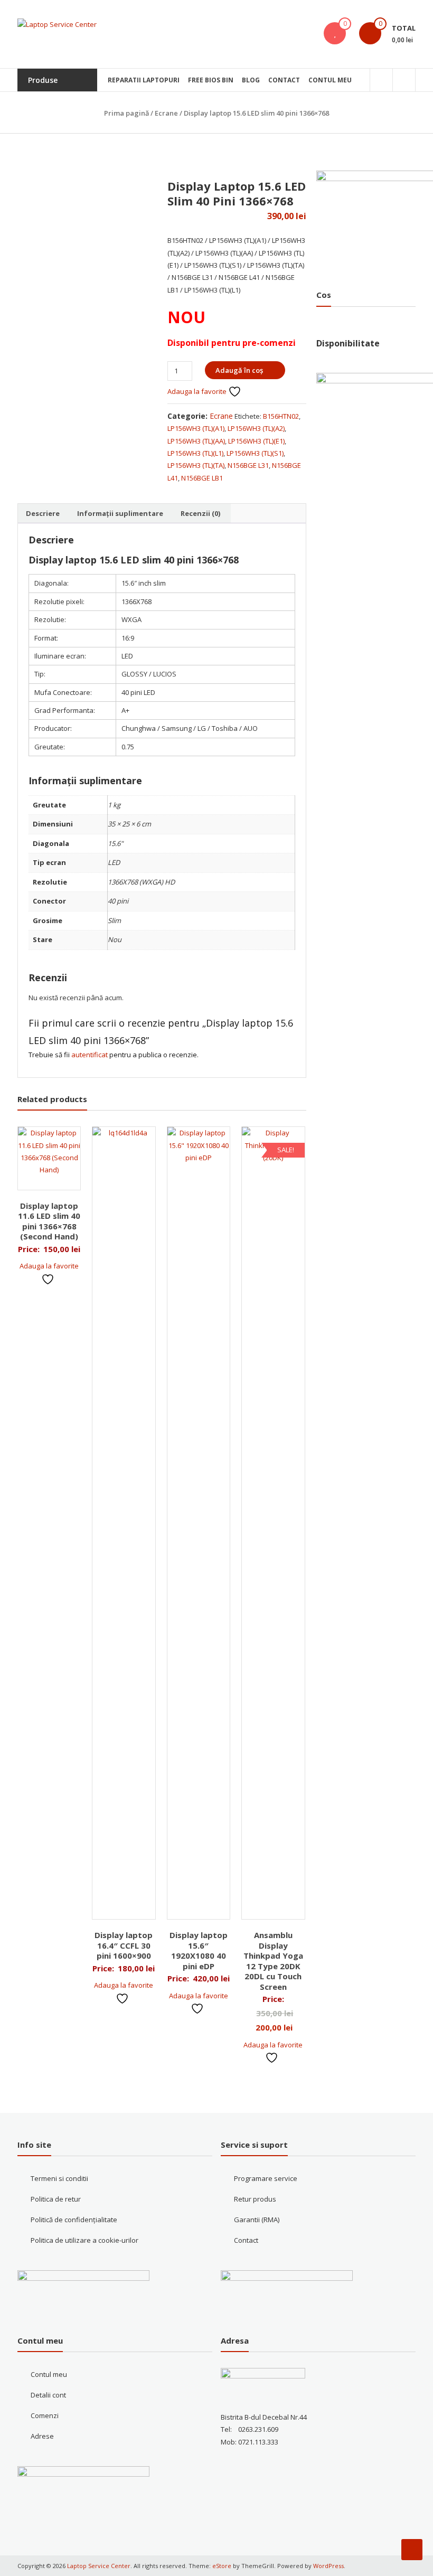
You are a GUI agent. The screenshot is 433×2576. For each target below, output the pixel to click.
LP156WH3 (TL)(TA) (196, 465)
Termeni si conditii (59, 2178)
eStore (222, 2566)
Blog (251, 80)
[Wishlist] (335, 33)
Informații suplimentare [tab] (120, 513)
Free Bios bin (211, 80)
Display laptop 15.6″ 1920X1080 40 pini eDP (199, 1950)
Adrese (42, 2436)
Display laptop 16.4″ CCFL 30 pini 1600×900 (124, 1945)
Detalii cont (48, 2395)
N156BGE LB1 (202, 478)
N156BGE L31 (248, 465)
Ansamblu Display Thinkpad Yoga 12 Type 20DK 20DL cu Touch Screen (273, 1961)
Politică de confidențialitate (74, 2220)
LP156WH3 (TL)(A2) (256, 428)
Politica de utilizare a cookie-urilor (84, 2240)
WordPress (328, 2566)
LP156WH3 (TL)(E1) (256, 441)
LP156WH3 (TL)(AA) (196, 441)
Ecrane (166, 113)
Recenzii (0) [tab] (200, 513)
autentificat (90, 1055)
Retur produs (255, 2199)
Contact (284, 80)
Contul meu (330, 80)
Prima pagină (126, 113)
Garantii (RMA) (257, 2220)
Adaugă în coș (239, 370)
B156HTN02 (281, 416)
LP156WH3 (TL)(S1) (255, 453)
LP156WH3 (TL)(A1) (196, 428)
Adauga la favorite (198, 391)
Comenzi (45, 2415)
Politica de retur (56, 2199)
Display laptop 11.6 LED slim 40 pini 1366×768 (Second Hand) (49, 1221)
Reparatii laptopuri (144, 80)
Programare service (266, 2178)
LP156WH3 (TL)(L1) (195, 453)
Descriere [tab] (43, 513)
